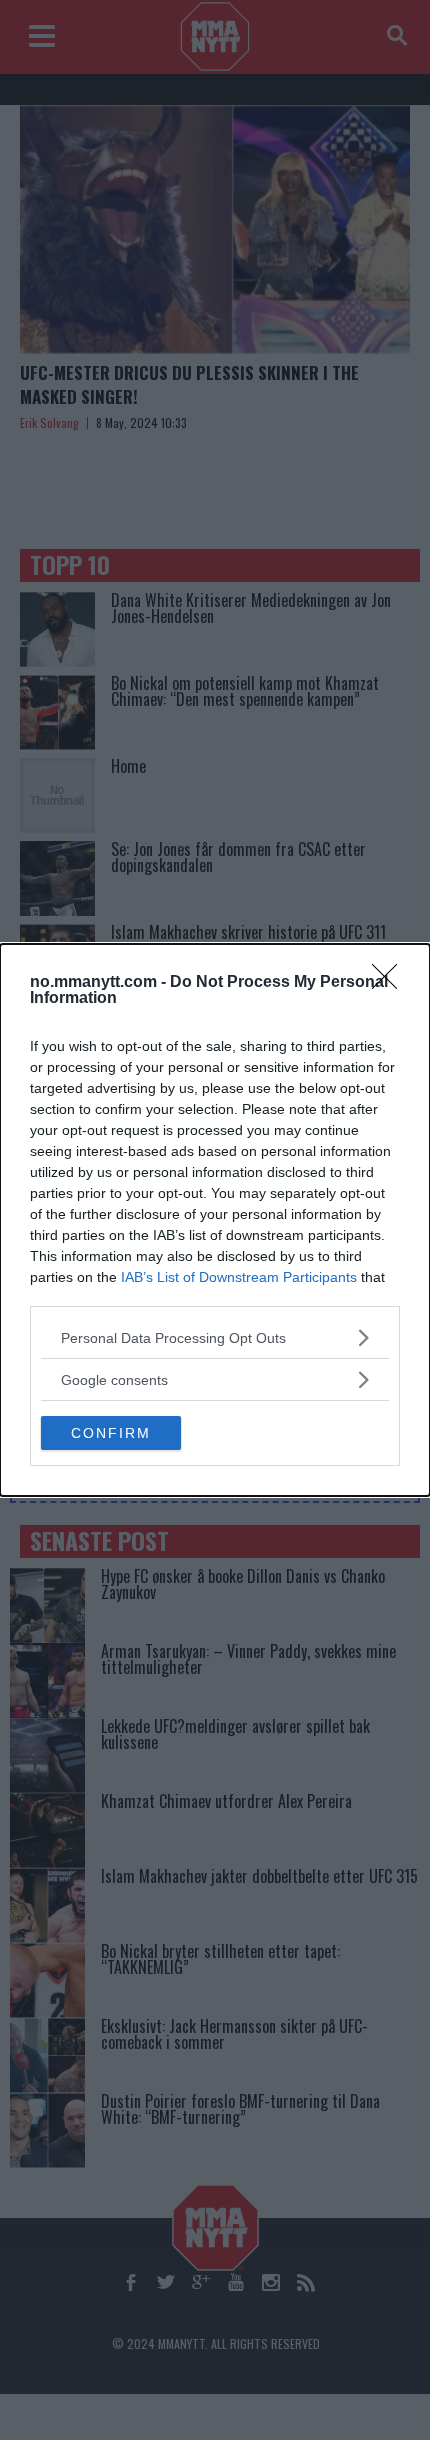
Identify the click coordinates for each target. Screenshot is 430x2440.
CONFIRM (111, 1433)
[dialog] (215, 1220)
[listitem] (215, 1337)
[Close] (391, 983)
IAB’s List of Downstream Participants (239, 1277)
